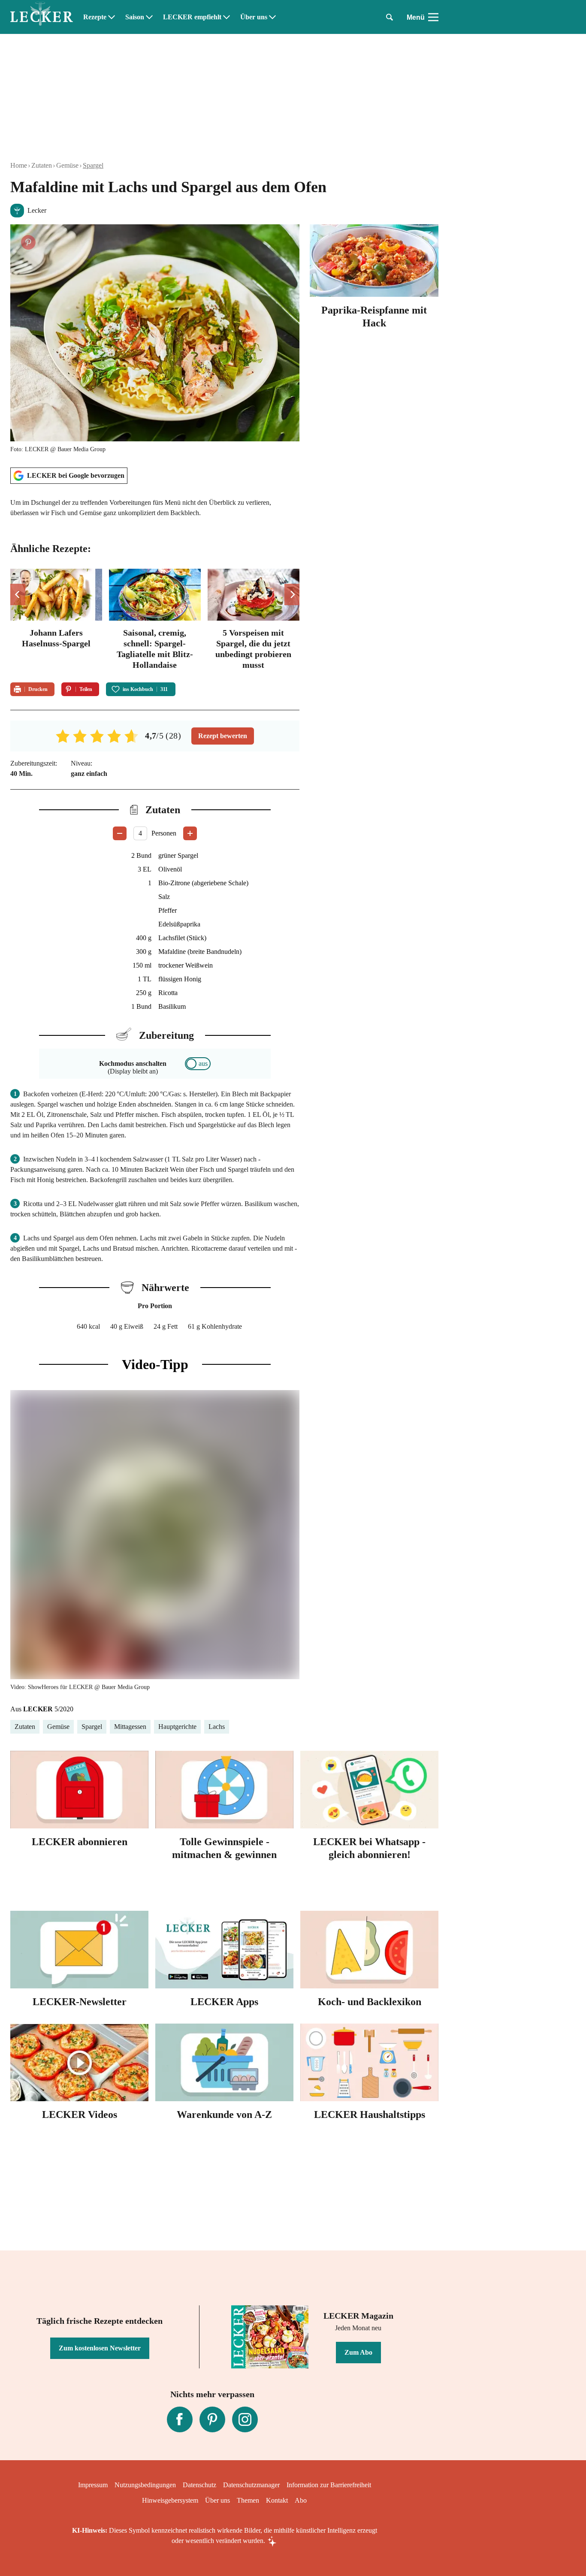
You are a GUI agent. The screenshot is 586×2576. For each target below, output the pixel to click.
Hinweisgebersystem (170, 2500)
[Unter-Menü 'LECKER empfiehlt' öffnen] (227, 17)
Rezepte (95, 17)
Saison (135, 17)
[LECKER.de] (42, 17)
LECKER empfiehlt (192, 17)
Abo (301, 2500)
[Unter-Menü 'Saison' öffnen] (149, 17)
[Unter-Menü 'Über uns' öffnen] (272, 17)
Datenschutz (199, 2485)
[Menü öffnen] (433, 17)
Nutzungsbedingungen (145, 2485)
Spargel (93, 165)
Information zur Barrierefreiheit (329, 2485)
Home (19, 165)
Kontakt (277, 2500)
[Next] (292, 594)
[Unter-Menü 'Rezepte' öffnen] (112, 17)
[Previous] (18, 594)
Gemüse (67, 165)
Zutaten (42, 165)
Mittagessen (130, 1727)
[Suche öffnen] (390, 17)
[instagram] (245, 2419)
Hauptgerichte (177, 1727)
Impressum (93, 2485)
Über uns (254, 17)
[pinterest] (212, 2419)
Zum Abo (358, 2352)
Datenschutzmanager (251, 2485)
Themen (248, 2500)
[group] (155, 620)
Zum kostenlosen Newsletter (100, 2348)
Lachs (217, 1727)
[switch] (198, 1064)
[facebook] (180, 2419)
